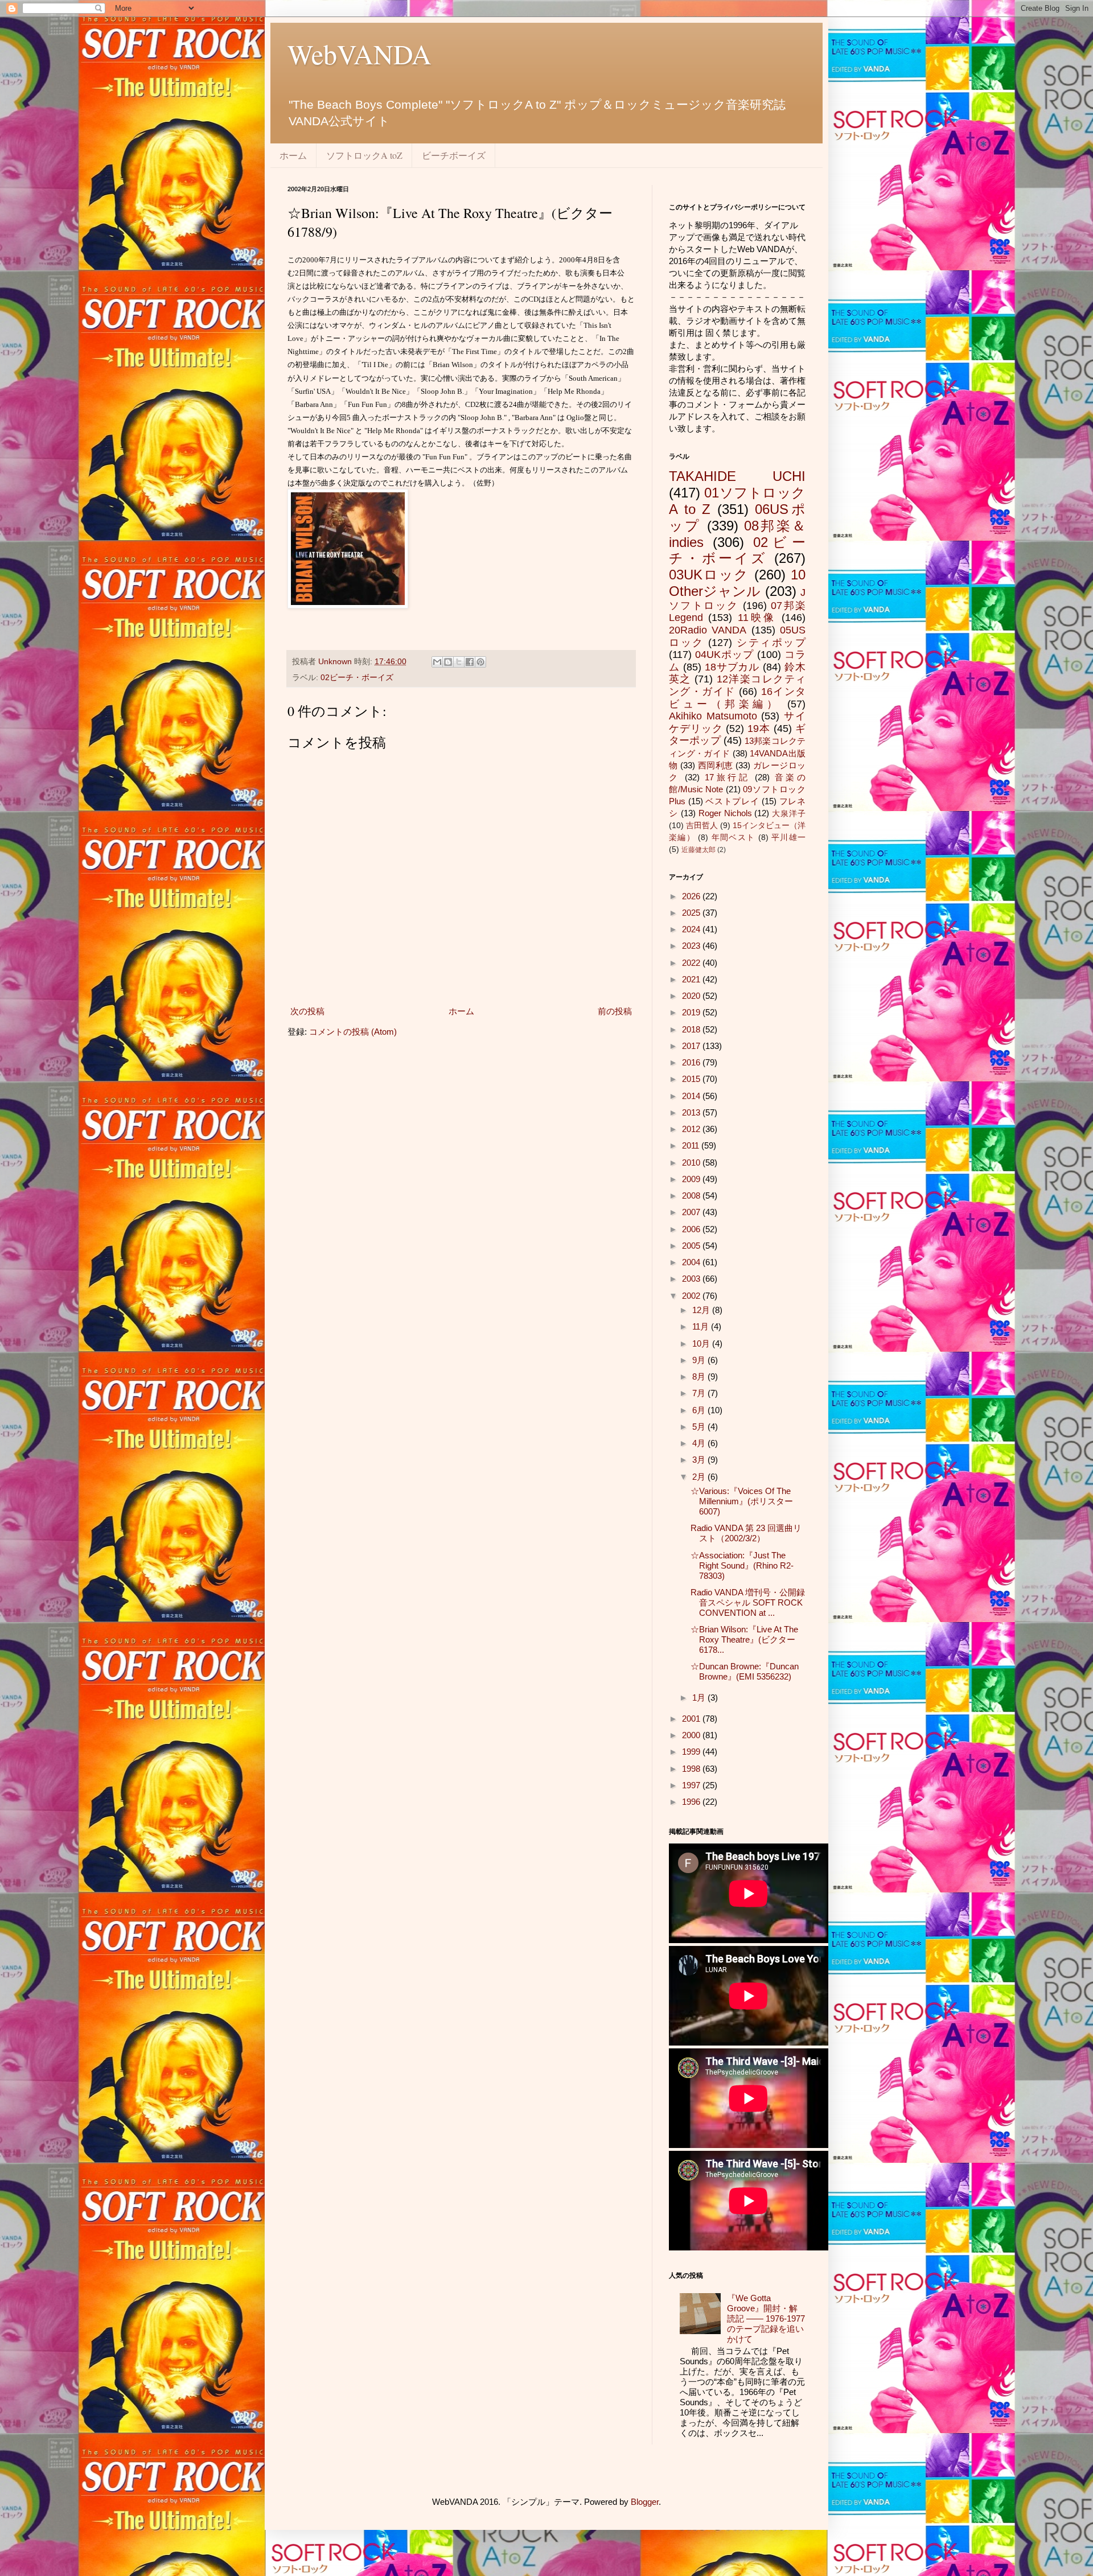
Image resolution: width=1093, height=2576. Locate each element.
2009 (692, 1179)
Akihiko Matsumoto (713, 716)
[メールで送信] (437, 662)
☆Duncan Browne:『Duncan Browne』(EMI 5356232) (745, 1671)
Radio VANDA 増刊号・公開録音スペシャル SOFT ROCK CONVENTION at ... (748, 1602)
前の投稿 (615, 1011)
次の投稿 (307, 1011)
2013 (692, 1112)
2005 (692, 1246)
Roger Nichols (725, 813)
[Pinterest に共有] (480, 662)
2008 (692, 1196)
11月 (702, 1326)
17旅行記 (728, 777)
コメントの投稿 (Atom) (353, 1032)
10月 (702, 1343)
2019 (692, 1012)
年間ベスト (734, 838)
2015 (692, 1079)
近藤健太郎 (698, 850)
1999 (692, 1752)
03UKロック (709, 575)
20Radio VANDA (708, 630)
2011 (692, 1145)
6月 (700, 1410)
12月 (702, 1310)
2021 (692, 979)
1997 (692, 1785)
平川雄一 (788, 838)
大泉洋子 (789, 814)
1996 (692, 1802)
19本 (759, 729)
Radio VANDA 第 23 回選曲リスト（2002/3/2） (746, 1533)
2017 (692, 1046)
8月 (700, 1377)
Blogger (645, 2502)
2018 (692, 1029)
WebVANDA (359, 54)
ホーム (293, 155)
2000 (692, 1735)
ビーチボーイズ (454, 155)
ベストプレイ (732, 801)
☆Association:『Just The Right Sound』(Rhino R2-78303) (742, 1565)
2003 (692, 1279)
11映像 (757, 618)
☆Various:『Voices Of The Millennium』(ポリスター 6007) (742, 1501)
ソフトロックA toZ (364, 155)
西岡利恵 (716, 765)
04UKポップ (724, 655)
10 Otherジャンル (737, 583)
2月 (700, 1477)
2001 (692, 1719)
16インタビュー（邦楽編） (737, 698)
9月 (700, 1360)
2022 (692, 963)
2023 (692, 946)
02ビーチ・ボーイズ (357, 678)
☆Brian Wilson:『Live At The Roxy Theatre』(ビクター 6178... (744, 1639)
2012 (692, 1129)
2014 (692, 1096)
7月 (700, 1393)
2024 (692, 929)
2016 (692, 1062)
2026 (692, 896)
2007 (692, 1212)
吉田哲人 (702, 826)
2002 (692, 1296)
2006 (692, 1229)
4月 (700, 1443)
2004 (692, 1262)
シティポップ (771, 643)
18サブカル (732, 667)
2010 (692, 1163)
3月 (700, 1460)
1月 (700, 1698)
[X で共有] (459, 662)
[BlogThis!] (448, 662)
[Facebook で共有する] (470, 662)
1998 (692, 1769)
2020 (692, 996)
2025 (692, 913)
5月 (700, 1427)
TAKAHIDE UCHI (737, 476)
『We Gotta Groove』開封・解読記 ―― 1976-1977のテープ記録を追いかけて (766, 2318)
